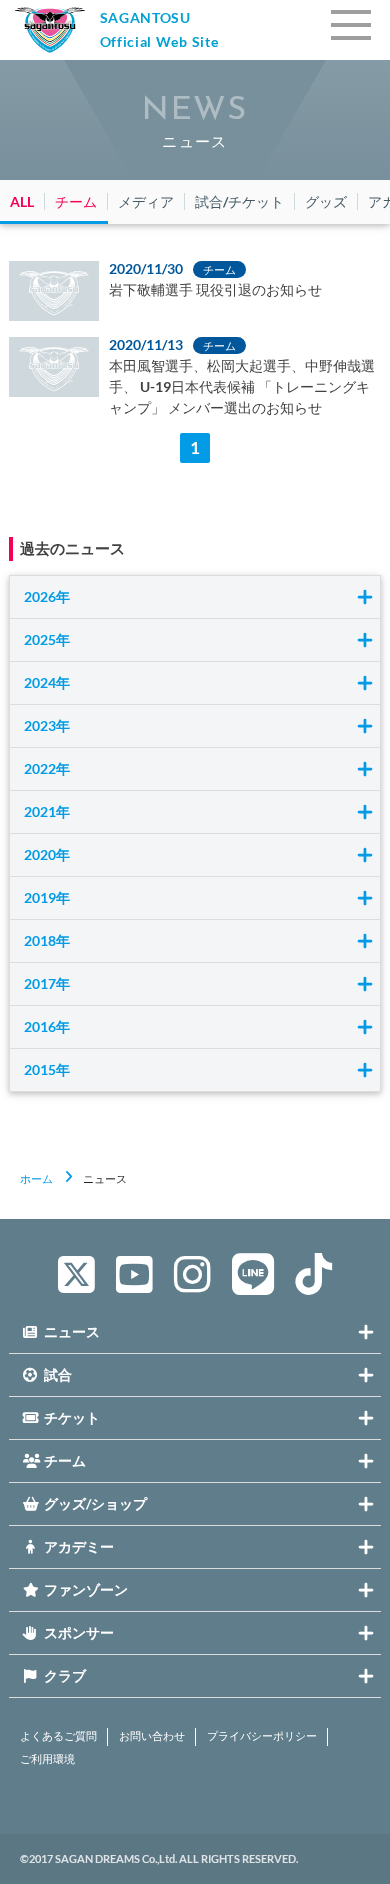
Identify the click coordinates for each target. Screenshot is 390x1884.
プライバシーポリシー (262, 1736)
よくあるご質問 (58, 1736)
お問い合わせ (152, 1736)
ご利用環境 (47, 1759)
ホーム (36, 1178)
